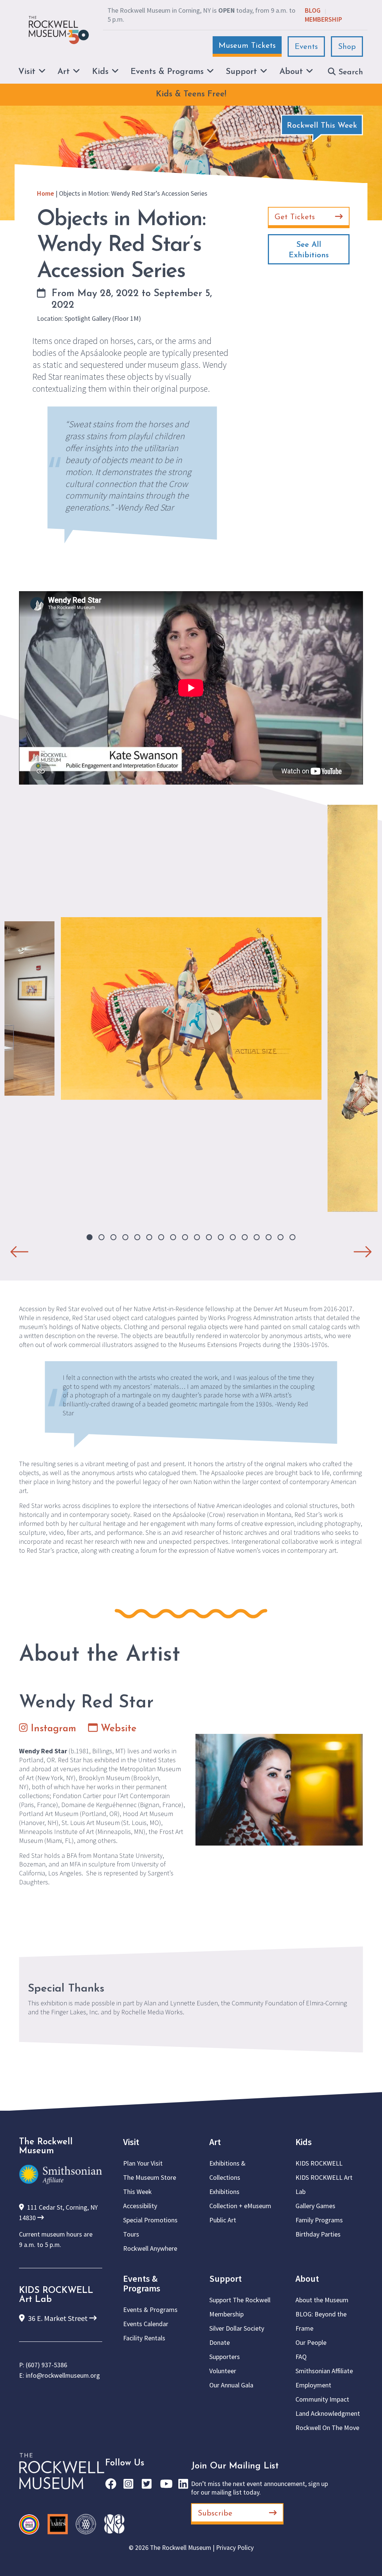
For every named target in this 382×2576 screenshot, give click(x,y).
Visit (131, 2142)
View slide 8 (173, 1237)
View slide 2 (101, 1237)
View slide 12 (221, 1237)
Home (46, 193)
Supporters (225, 2357)
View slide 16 (269, 1237)
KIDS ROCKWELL (319, 2163)
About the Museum (322, 2300)
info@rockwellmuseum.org (63, 2375)
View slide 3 (113, 1237)
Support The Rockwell (240, 2300)
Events (306, 47)
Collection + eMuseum (240, 2206)
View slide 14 (245, 1237)
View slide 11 (209, 1237)
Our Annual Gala (231, 2385)
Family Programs (319, 2220)
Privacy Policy (235, 2548)
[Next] (363, 1248)
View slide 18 (292, 1237)
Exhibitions (224, 2192)
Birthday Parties (318, 2234)
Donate (220, 2342)
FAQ (301, 2357)
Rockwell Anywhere (150, 2248)
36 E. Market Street (58, 2318)
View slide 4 (125, 1237)
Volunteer (223, 2371)
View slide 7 (161, 1237)
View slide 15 (257, 1237)
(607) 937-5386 (46, 2365)
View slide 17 (281, 1237)
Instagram (52, 1729)
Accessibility (140, 2206)
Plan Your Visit (143, 2163)
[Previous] (19, 1248)
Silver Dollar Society (237, 2328)
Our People (311, 2342)
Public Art (223, 2220)
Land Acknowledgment (328, 2413)
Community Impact (322, 2399)
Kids (304, 2142)
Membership (323, 19)
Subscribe (215, 2513)
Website (117, 1729)
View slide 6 (149, 1237)
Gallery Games (315, 2206)
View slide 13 (233, 1237)
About (307, 2279)
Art (215, 2142)
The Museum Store (150, 2177)
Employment (313, 2385)
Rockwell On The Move (327, 2428)
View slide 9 (185, 1237)
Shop (347, 47)
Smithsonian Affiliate (324, 2371)
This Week (137, 2192)
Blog (313, 10)
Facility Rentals (144, 2338)
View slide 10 (197, 1237)
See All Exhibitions (309, 250)
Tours (131, 2234)
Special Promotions (150, 2220)
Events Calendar (146, 2324)
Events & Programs (142, 2283)
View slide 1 (90, 1237)
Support (226, 2279)
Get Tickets (295, 217)
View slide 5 (137, 1237)
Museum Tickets (247, 46)
